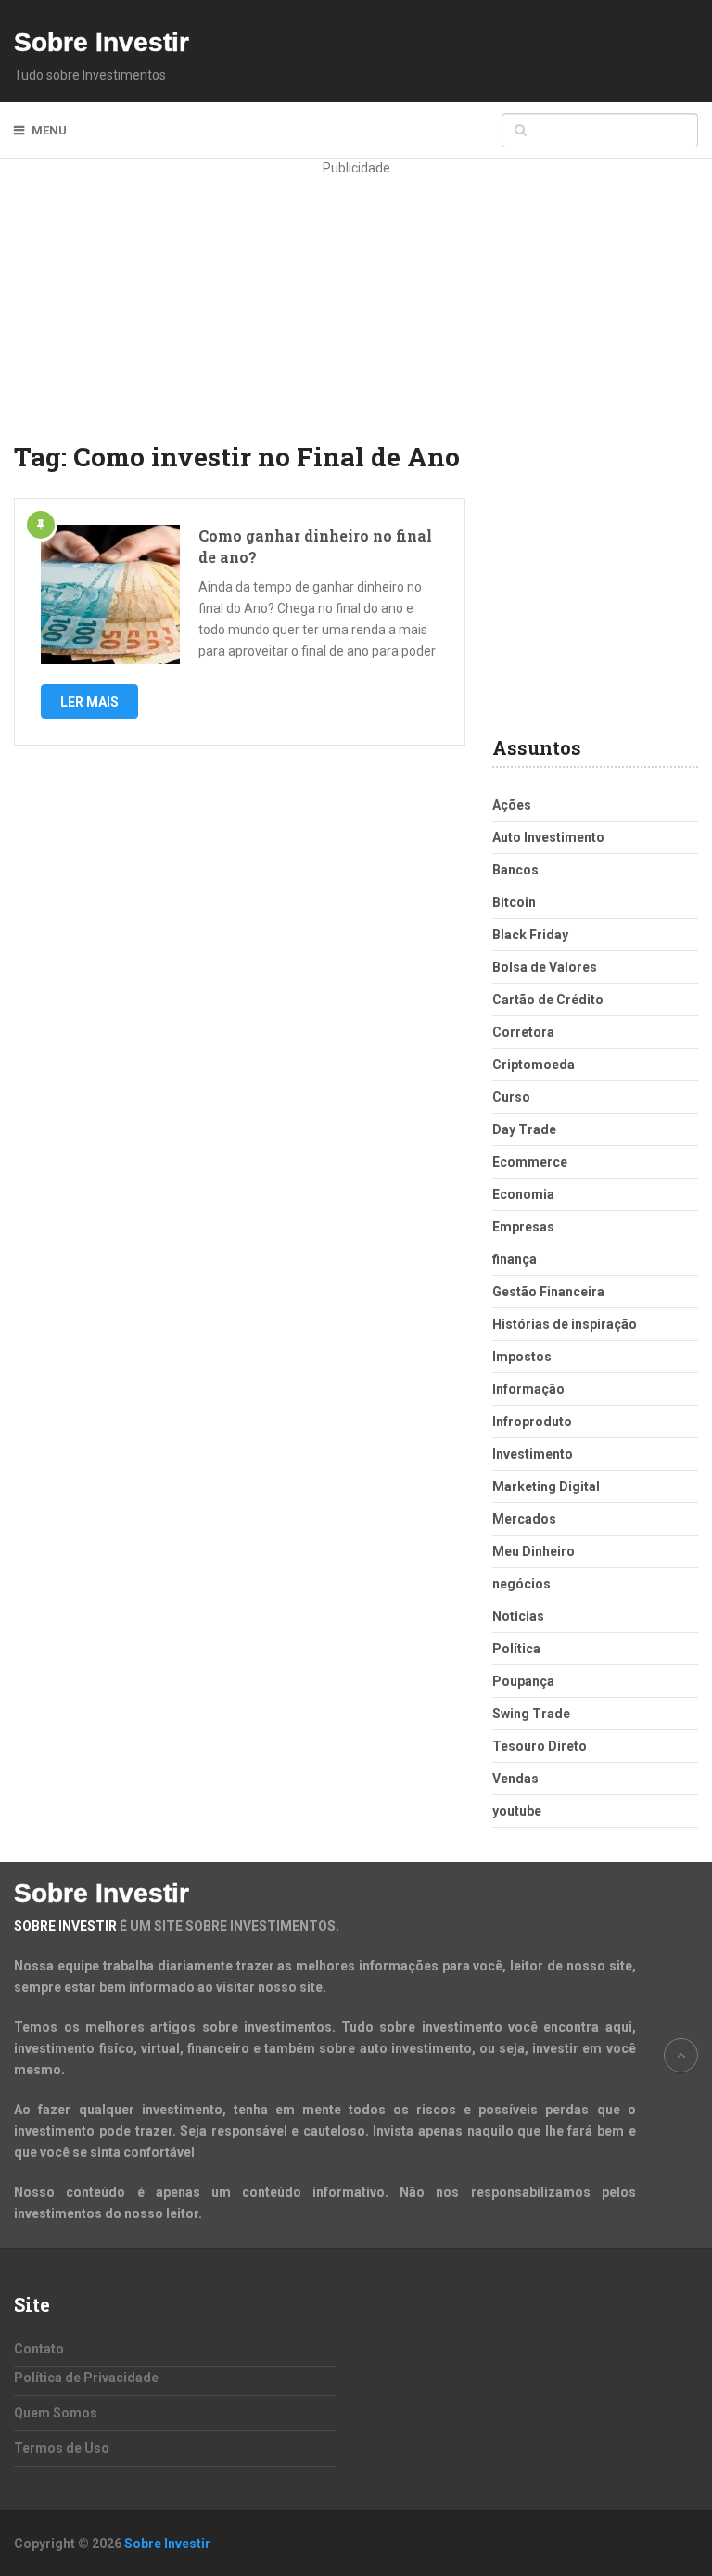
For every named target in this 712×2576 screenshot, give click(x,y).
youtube (517, 1811)
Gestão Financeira (548, 1292)
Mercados (524, 1519)
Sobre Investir (102, 43)
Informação (528, 1389)
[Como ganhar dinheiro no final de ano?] (110, 594)
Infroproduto (532, 1422)
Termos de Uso (62, 2448)
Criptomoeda (534, 1065)
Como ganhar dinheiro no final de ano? (315, 546)
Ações (512, 805)
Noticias (518, 1616)
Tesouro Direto (540, 1746)
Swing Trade (531, 1714)
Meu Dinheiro (534, 1551)
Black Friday (530, 935)
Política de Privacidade (86, 2378)
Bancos (515, 870)
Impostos (522, 1357)
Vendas (515, 1779)
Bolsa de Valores (545, 967)
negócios (521, 1584)
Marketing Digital (546, 1486)
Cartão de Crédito (548, 1000)
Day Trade (524, 1129)
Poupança (523, 1681)
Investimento (533, 1454)
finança (515, 1259)
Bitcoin (514, 902)
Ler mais (89, 702)
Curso (511, 1097)
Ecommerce (530, 1162)
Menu (49, 130)
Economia (523, 1194)
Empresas (523, 1227)
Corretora (523, 1032)
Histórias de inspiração (565, 1324)
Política (516, 1649)
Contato (39, 2349)
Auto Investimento (548, 837)
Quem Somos (56, 2413)
